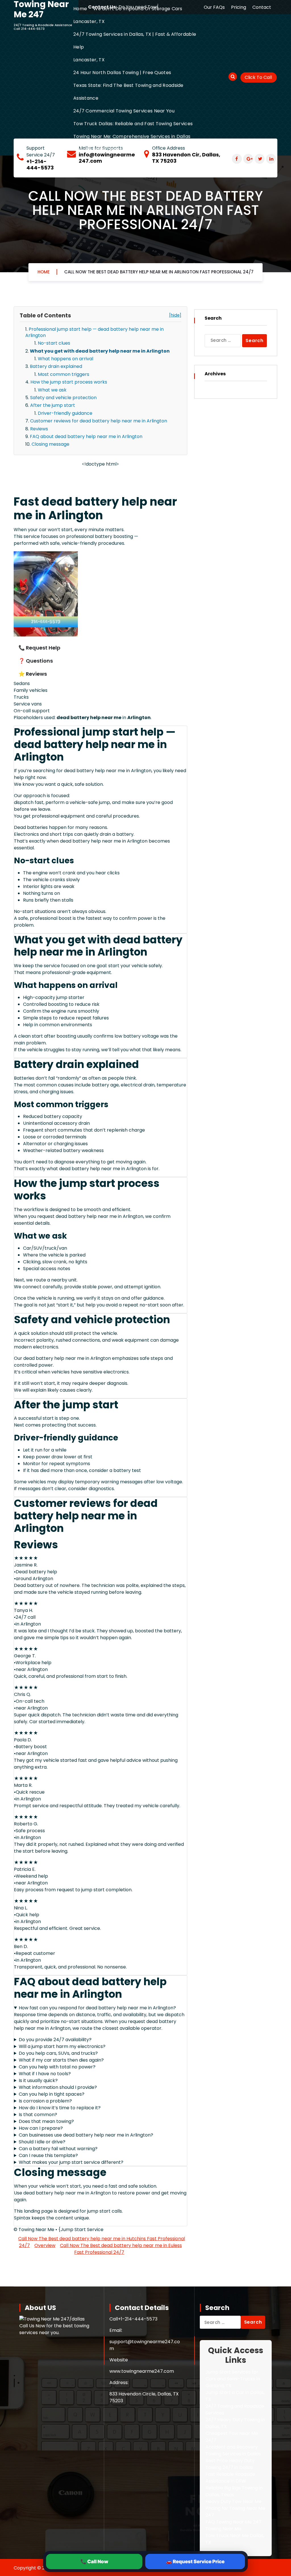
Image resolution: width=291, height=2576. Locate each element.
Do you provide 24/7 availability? (55, 2040)
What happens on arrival (66, 359)
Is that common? (38, 2115)
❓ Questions (36, 661)
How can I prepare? (41, 2128)
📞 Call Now (94, 2562)
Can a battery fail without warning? (58, 2149)
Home (80, 9)
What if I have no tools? (45, 2074)
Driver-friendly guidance (65, 413)
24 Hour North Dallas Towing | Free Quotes (122, 73)
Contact (262, 7)
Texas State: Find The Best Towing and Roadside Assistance (128, 92)
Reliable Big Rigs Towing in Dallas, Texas (234, 2491)
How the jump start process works (69, 382)
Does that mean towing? (46, 2121)
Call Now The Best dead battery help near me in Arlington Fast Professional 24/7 (159, 272)
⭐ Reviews (33, 674)
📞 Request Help (39, 648)
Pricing (239, 7)
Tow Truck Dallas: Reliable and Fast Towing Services (133, 124)
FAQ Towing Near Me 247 (233, 2522)
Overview (45, 2245)
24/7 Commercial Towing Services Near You (124, 111)
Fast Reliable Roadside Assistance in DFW (230, 2478)
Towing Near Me (223, 2529)
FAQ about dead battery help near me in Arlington (86, 436)
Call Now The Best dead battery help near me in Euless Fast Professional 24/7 (121, 2249)
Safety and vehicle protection (63, 398)
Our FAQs (214, 7)
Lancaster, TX (89, 21)
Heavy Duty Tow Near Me (233, 2501)
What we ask (52, 390)
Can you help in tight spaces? (52, 2094)
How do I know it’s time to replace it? (60, 2108)
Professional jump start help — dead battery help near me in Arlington (94, 332)
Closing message (50, 444)
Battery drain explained (56, 366)
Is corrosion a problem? (45, 2101)
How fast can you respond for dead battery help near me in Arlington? (97, 2008)
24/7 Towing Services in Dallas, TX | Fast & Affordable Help (135, 41)
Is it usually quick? (38, 2080)
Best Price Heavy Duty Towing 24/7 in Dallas (230, 2464)
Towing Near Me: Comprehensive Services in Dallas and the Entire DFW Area (132, 143)
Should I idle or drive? (42, 2142)
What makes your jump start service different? (71, 2162)
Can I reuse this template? (48, 2155)
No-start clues (54, 343)
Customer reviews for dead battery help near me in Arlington (99, 421)
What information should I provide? (58, 2087)
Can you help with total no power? (57, 2067)
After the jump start (53, 405)
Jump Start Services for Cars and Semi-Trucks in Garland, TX (233, 2379)
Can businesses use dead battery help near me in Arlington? (86, 2135)
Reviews (39, 429)
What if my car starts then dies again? (61, 2060)
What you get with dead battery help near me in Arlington (100, 351)
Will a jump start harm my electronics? (62, 2046)
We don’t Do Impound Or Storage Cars (138, 9)
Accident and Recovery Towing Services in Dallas (233, 2450)
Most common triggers (64, 374)
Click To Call (258, 77)
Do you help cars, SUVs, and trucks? (58, 2053)
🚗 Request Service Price (195, 2562)
